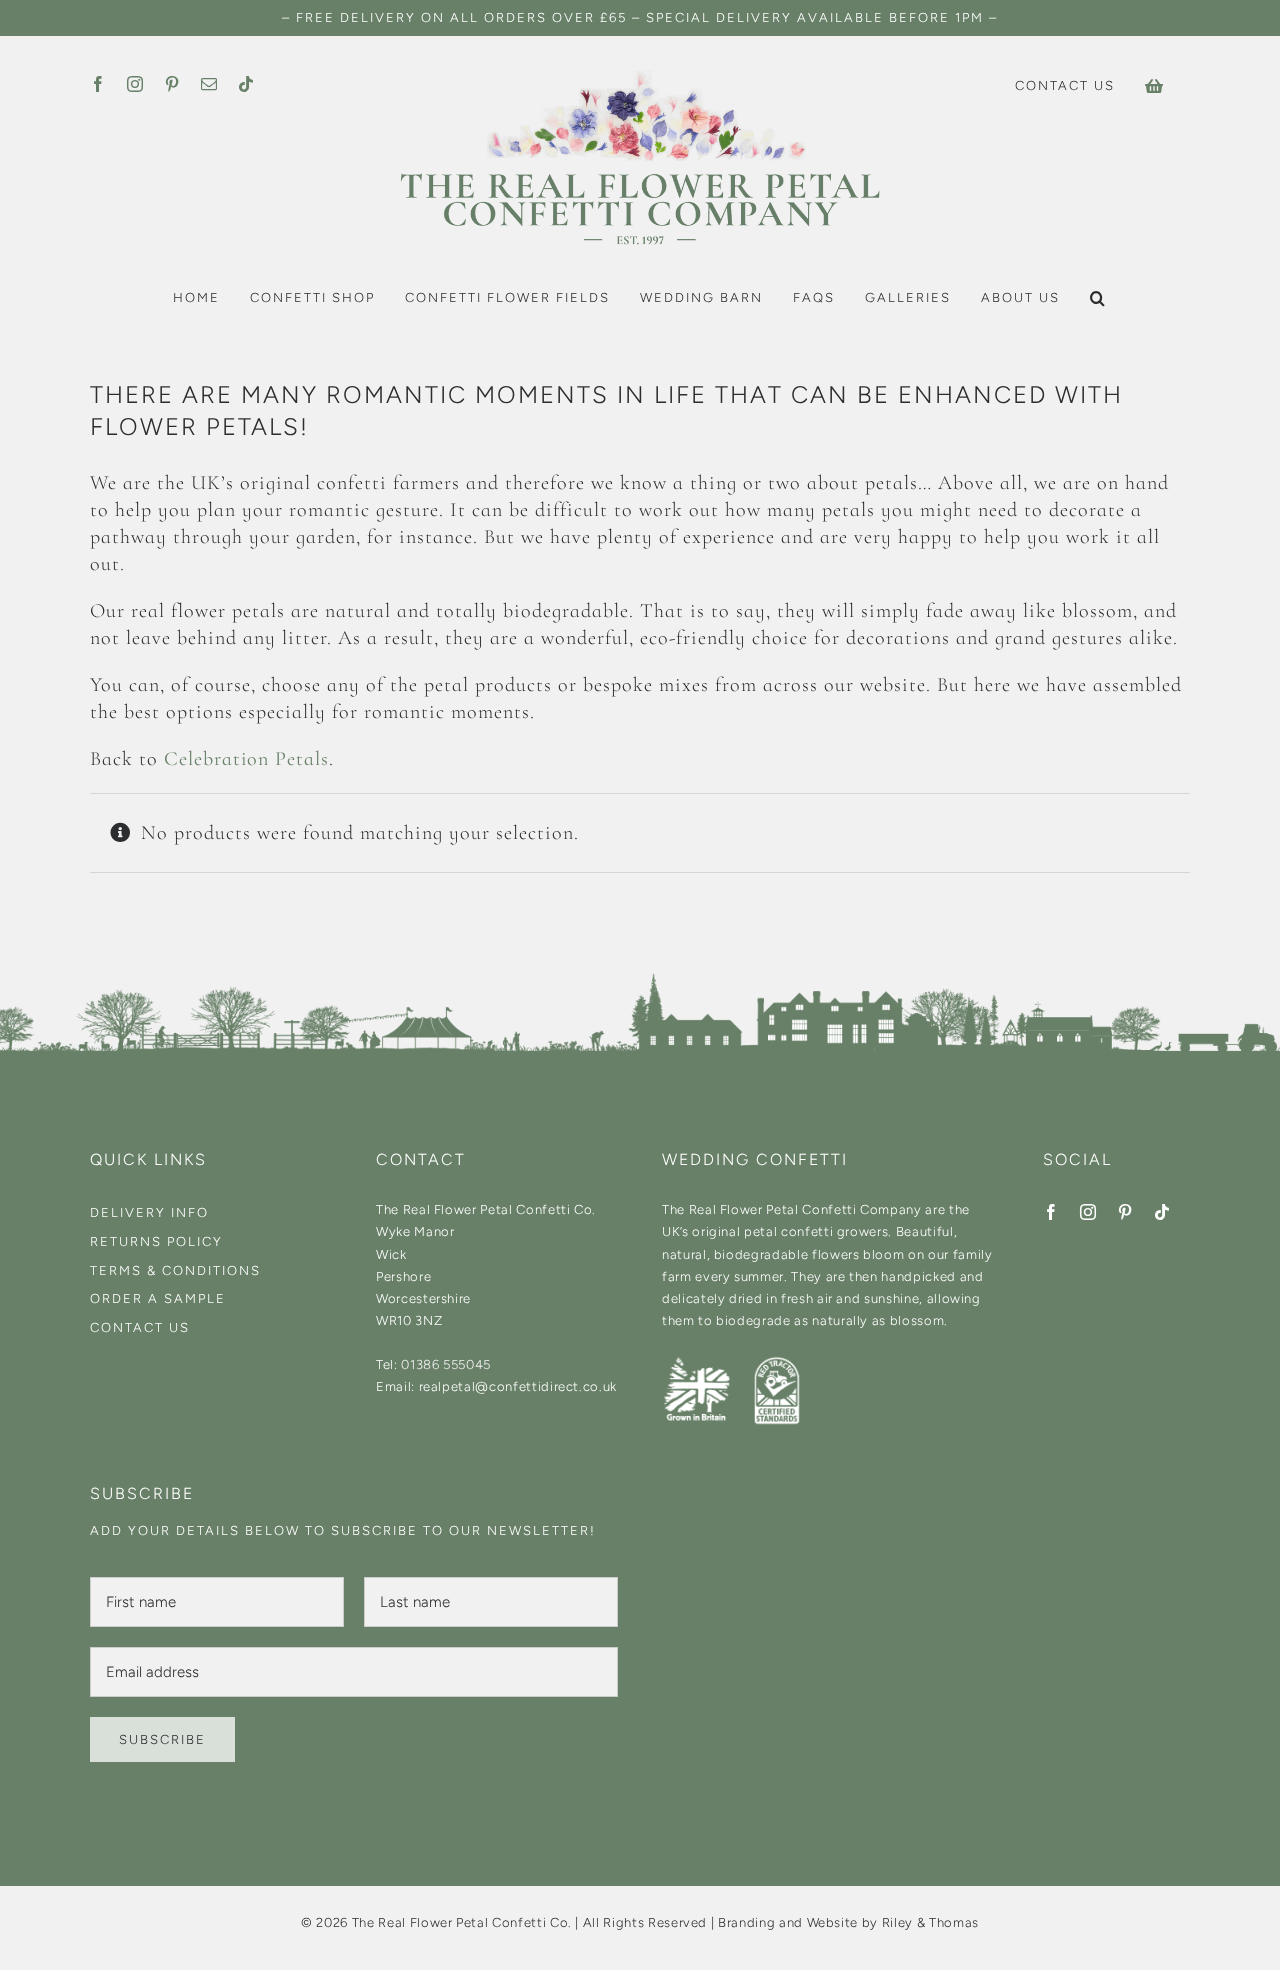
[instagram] (135, 84)
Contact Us (140, 1327)
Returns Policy (156, 1241)
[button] (1098, 298)
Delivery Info (149, 1212)
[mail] (209, 84)
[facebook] (98, 84)
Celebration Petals (246, 759)
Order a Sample (158, 1298)
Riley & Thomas (930, 1922)
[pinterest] (172, 84)
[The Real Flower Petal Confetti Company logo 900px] (640, 76)
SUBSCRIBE (162, 1739)
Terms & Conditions (175, 1270)
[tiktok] (246, 84)
